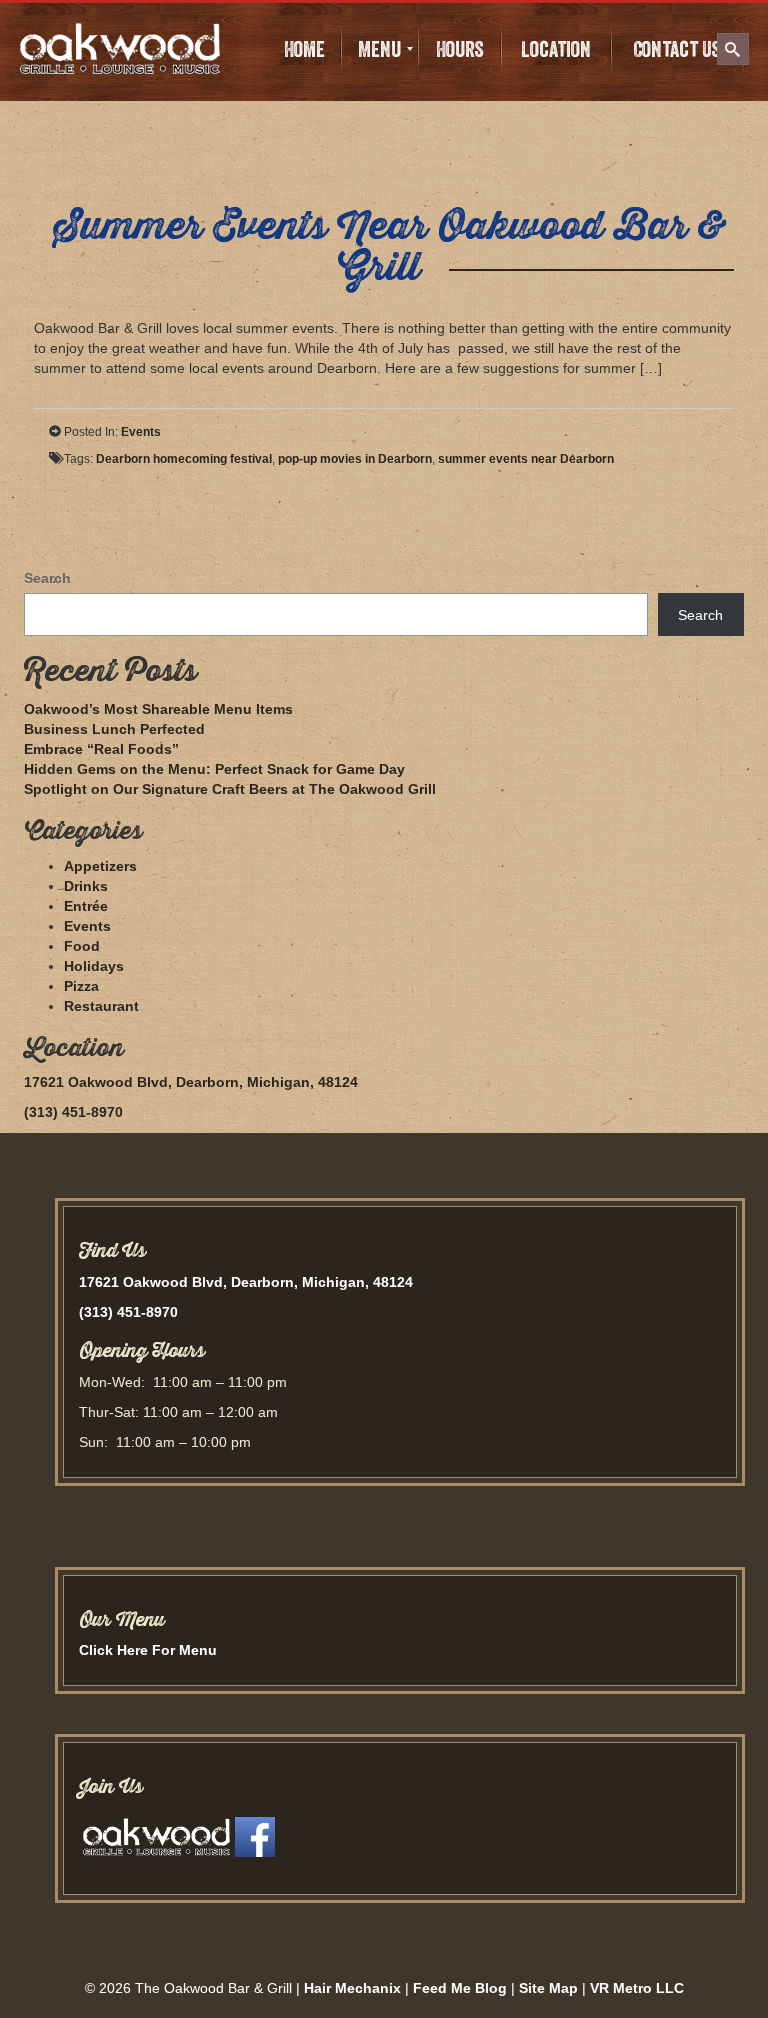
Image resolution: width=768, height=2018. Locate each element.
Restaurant (101, 1006)
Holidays (94, 966)
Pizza (81, 986)
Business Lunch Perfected (114, 729)
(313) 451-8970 (73, 1112)
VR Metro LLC (637, 1988)
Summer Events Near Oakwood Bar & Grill (389, 247)
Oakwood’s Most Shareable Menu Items (158, 709)
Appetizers (100, 866)
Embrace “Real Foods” (101, 749)
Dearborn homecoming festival (184, 459)
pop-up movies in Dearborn (355, 459)
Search (47, 578)
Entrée (86, 906)
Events (141, 432)
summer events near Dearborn (526, 459)
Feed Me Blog (460, 1988)
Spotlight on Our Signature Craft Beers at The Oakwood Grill (230, 789)
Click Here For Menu (148, 1650)
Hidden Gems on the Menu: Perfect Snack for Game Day (214, 769)
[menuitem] (304, 49)
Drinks (86, 886)
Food (82, 946)
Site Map (548, 1988)
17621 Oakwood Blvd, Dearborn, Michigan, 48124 (191, 1082)
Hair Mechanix (352, 1988)
